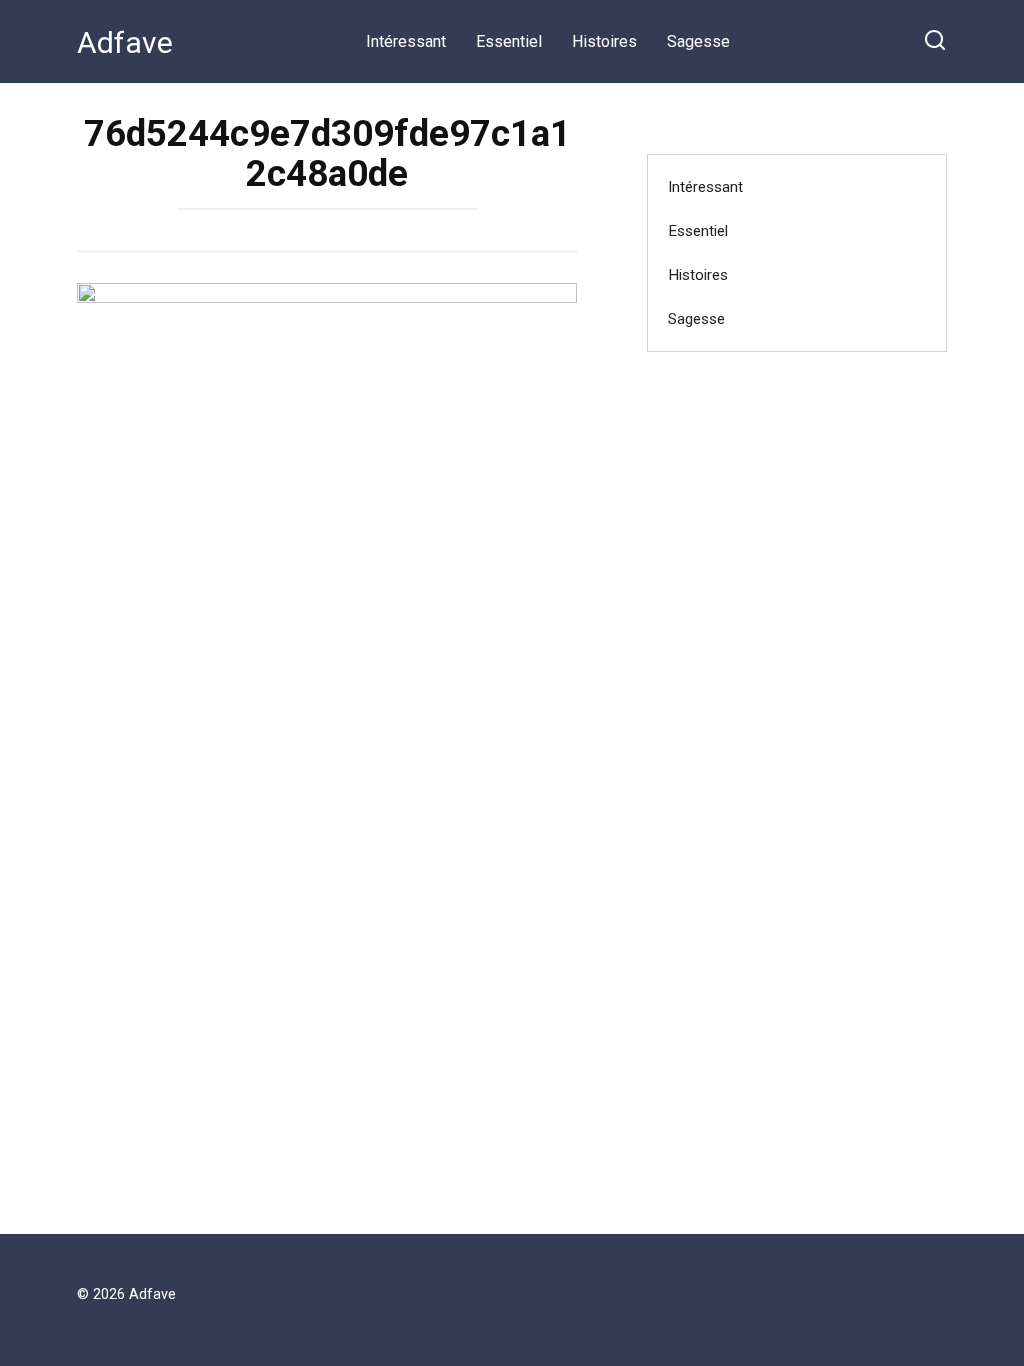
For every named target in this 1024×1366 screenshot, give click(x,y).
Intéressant (406, 41)
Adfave (125, 42)
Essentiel (509, 41)
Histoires (604, 41)
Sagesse (698, 41)
